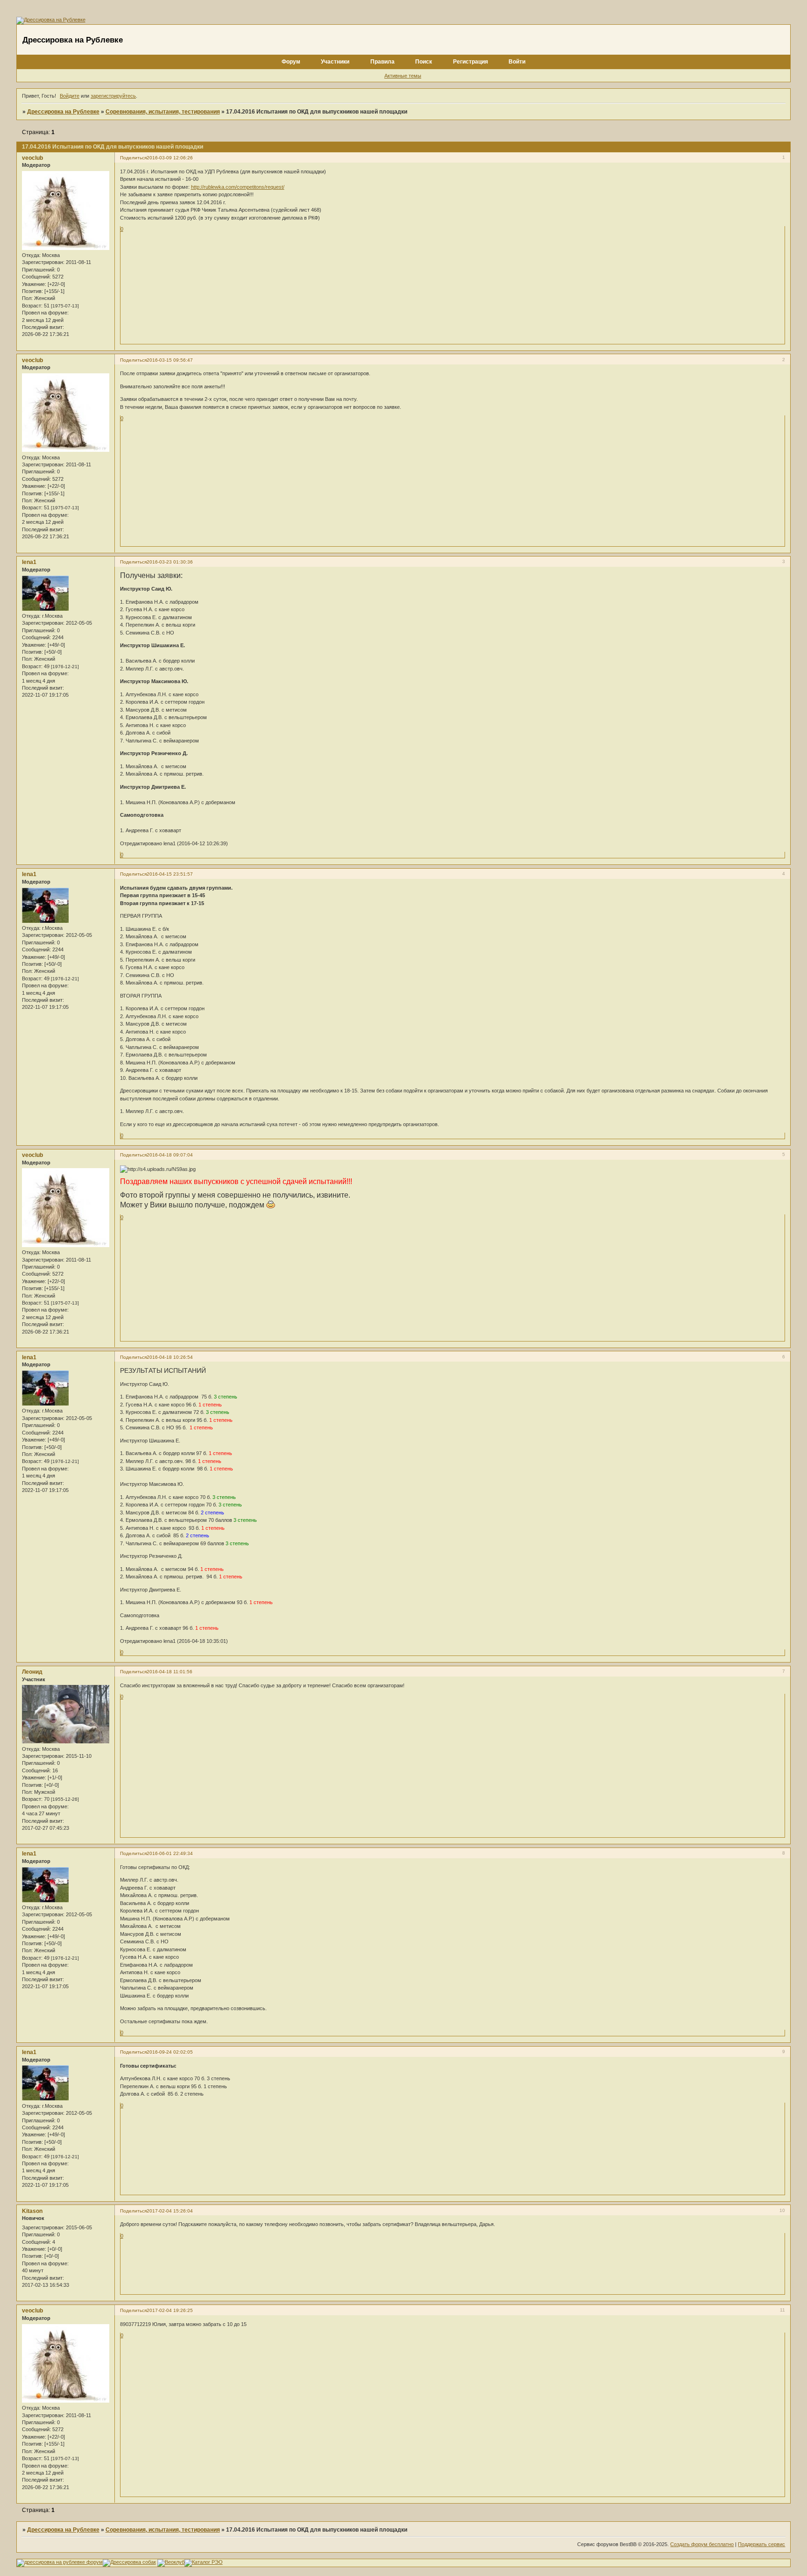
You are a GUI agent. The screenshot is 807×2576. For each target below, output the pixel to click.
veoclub (32, 158)
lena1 (29, 562)
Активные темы (403, 76)
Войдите (70, 96)
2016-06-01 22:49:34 (170, 1853)
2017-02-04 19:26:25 (170, 2310)
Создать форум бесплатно (702, 2544)
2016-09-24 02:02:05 (170, 2052)
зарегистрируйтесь (113, 96)
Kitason (32, 2211)
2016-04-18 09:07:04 (170, 1155)
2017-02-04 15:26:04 (170, 2211)
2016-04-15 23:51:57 (170, 874)
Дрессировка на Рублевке (63, 112)
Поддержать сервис (761, 2544)
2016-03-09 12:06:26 (170, 158)
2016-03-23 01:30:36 (170, 562)
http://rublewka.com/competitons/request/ (238, 187)
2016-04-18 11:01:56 (170, 1672)
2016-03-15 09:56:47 (170, 360)
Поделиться (133, 158)
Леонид (32, 1672)
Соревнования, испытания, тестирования (163, 112)
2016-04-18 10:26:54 (170, 1357)
